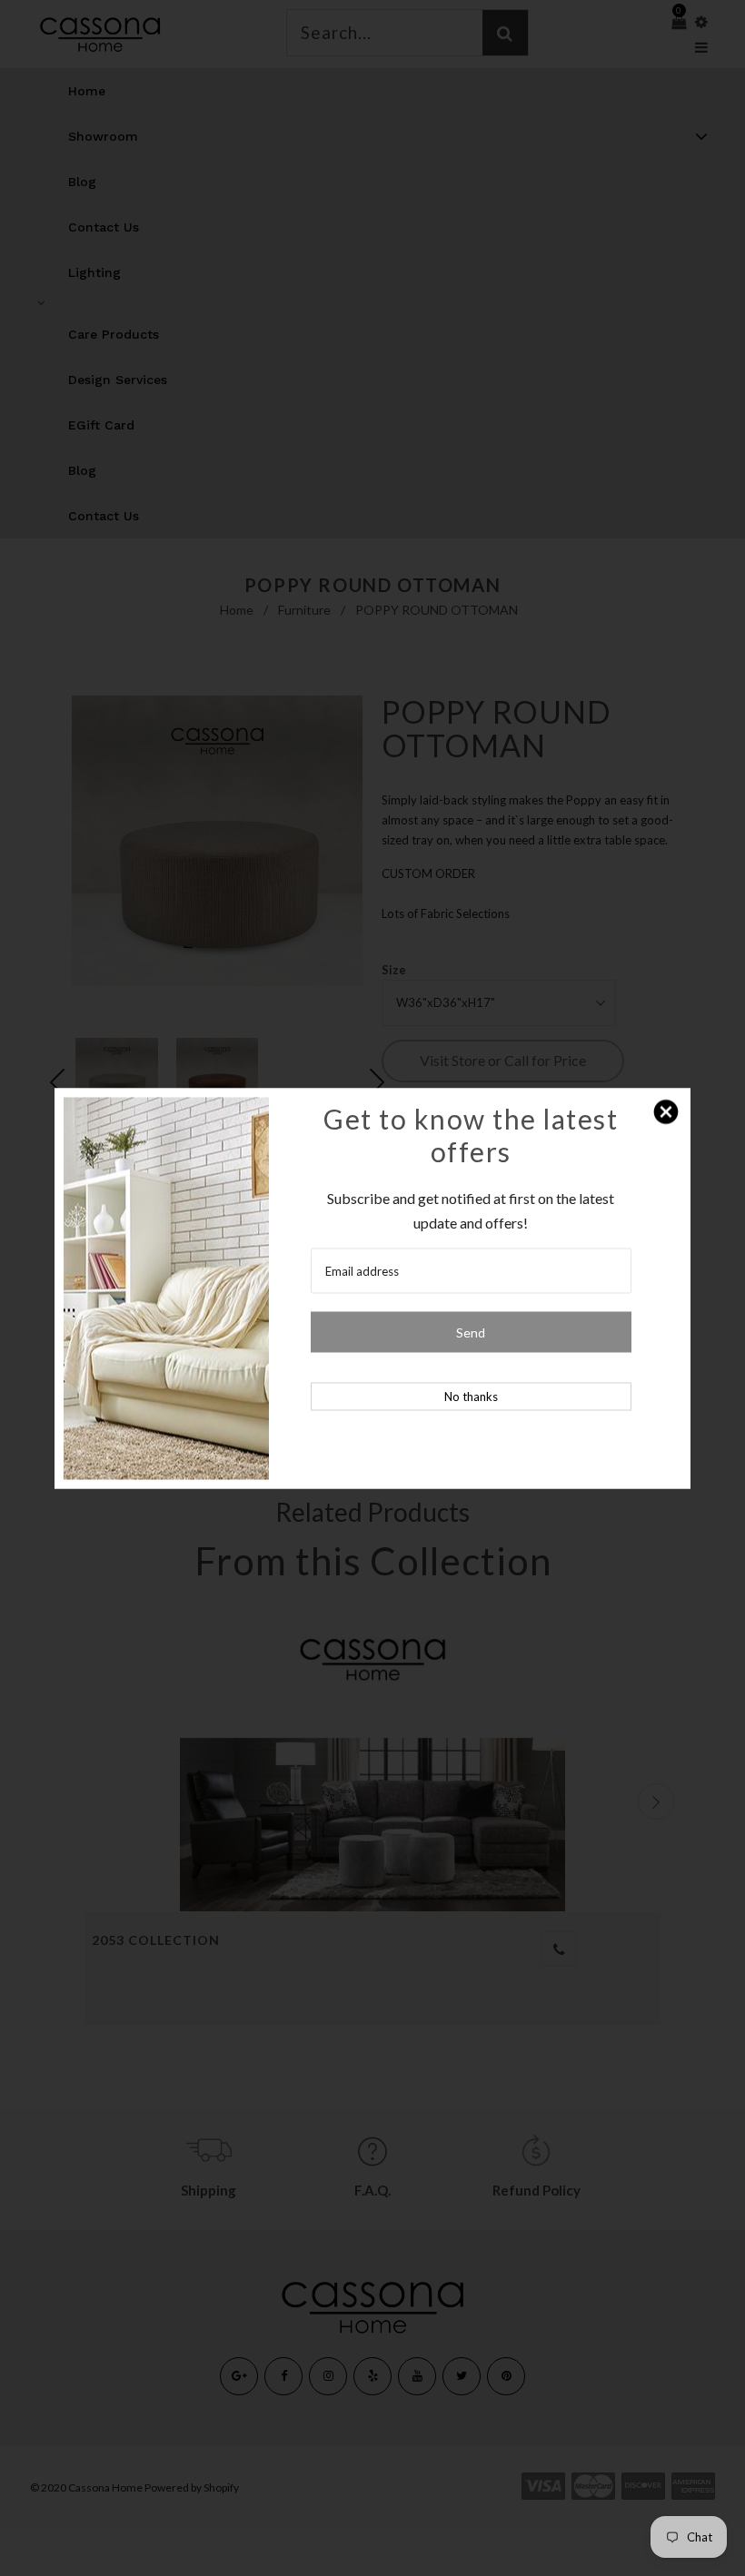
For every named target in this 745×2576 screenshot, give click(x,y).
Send (471, 1332)
